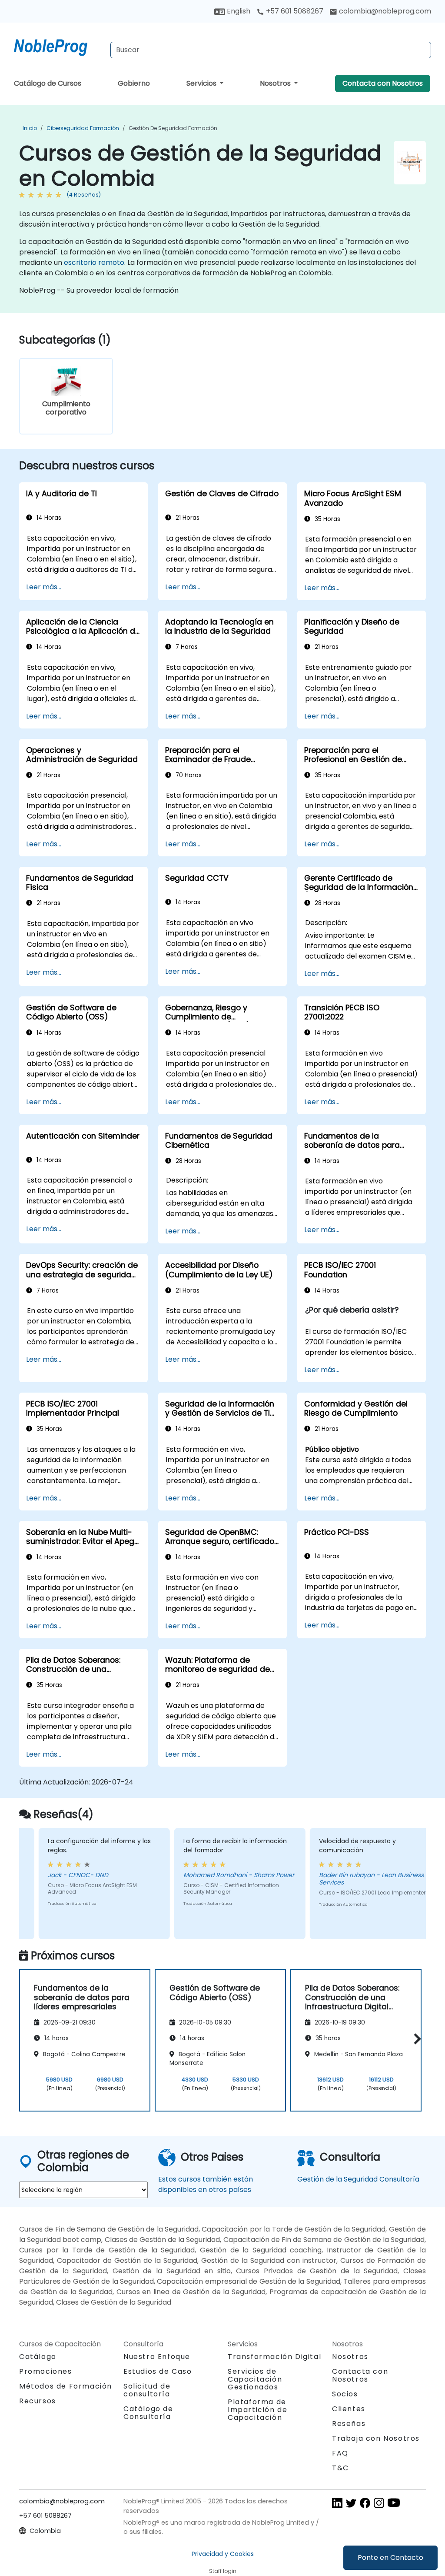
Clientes (349, 2409)
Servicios (202, 83)
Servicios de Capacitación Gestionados (255, 2379)
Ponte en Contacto (390, 2558)
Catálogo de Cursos (48, 83)
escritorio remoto (94, 262)
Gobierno (134, 83)
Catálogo (38, 2357)
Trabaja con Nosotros (376, 2438)
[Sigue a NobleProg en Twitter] (351, 2503)
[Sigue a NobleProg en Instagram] (379, 2503)
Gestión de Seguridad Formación (173, 128)
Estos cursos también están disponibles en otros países (206, 2184)
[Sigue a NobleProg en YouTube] (394, 2503)
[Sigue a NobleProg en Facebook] (365, 2503)
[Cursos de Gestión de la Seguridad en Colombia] (59, 46)
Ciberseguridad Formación (83, 128)
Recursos (38, 2401)
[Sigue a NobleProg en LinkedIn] (337, 2503)
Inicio (30, 128)
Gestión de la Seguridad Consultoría (358, 2179)
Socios (345, 2394)
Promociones (46, 2371)
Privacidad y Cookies (223, 2554)
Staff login (223, 2571)
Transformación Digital (274, 2357)
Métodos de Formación (66, 2386)
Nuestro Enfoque (157, 2357)
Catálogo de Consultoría (148, 2413)
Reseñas (349, 2424)
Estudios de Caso (158, 2371)
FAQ (340, 2453)
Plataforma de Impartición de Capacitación (257, 2410)
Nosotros (276, 83)
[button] (415, 2039)
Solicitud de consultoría (147, 2390)
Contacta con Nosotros (383, 83)
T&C (340, 2468)
